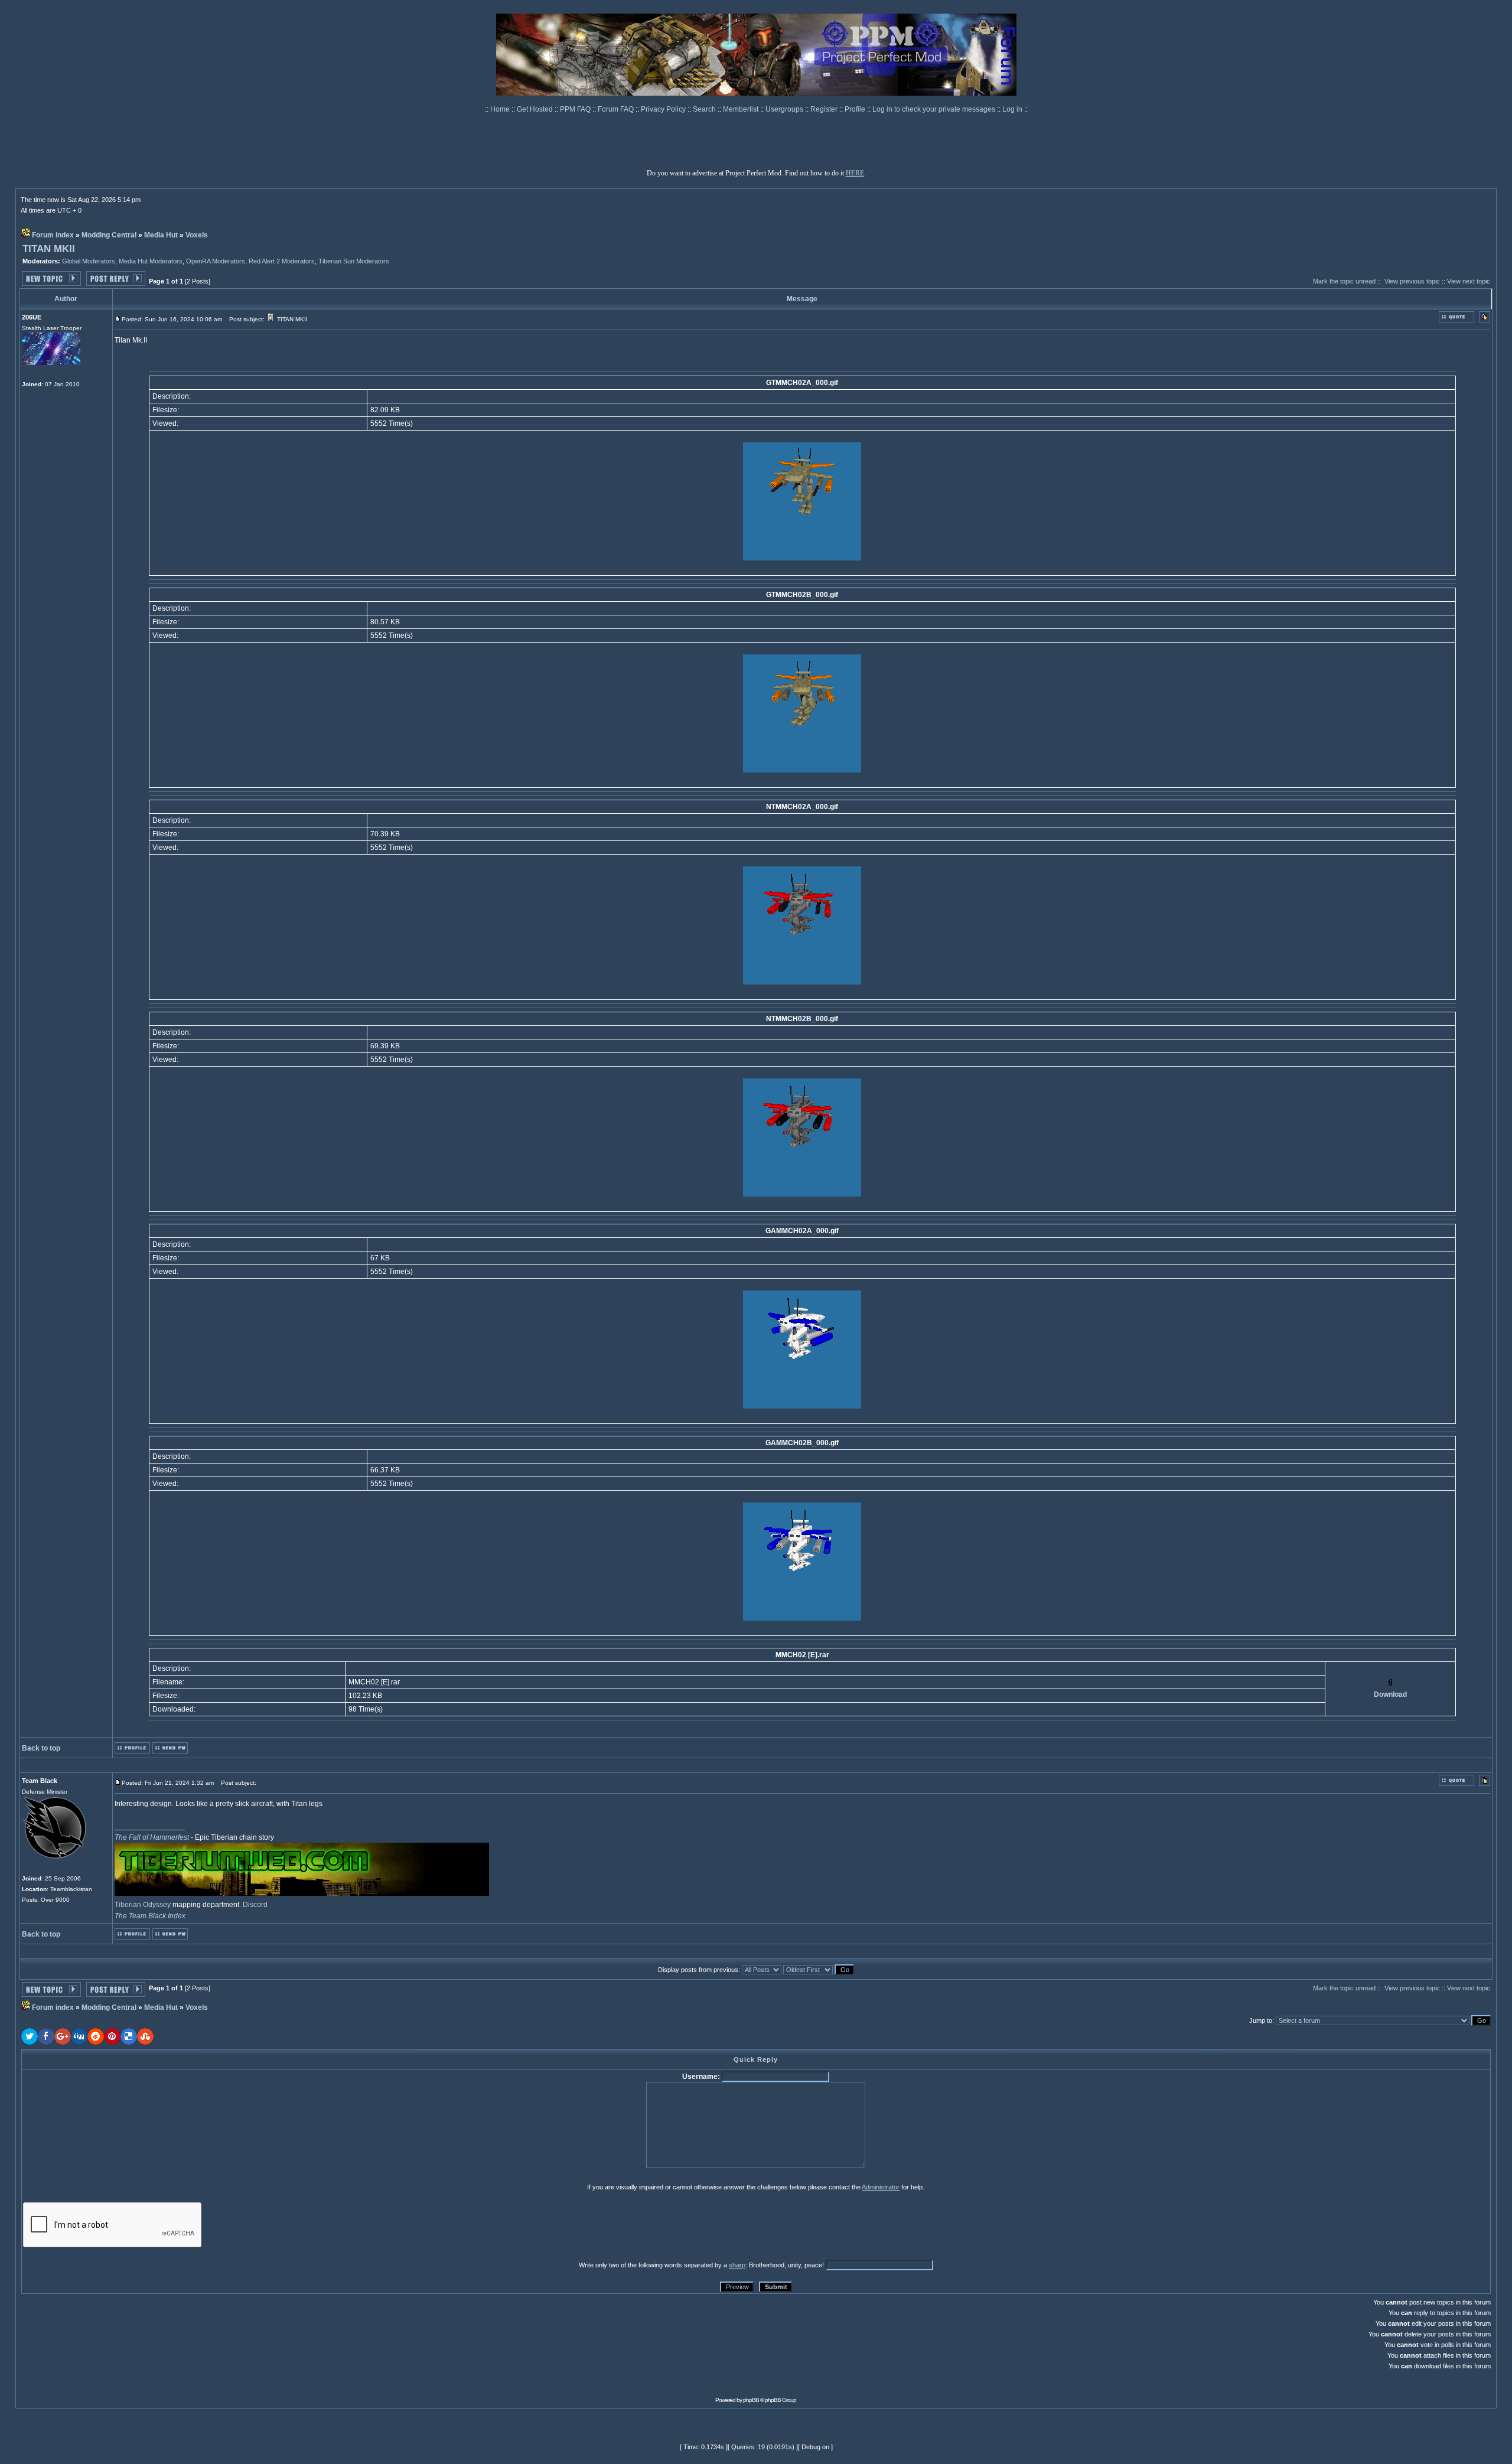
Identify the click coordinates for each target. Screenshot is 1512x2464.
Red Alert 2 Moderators (282, 261)
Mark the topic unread (1344, 281)
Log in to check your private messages (935, 109)
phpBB (751, 2400)
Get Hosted (536, 109)
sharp (737, 2265)
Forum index (53, 235)
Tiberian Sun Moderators (354, 261)
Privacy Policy (664, 109)
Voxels (197, 235)
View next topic (1469, 281)
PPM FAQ (576, 109)
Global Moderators (89, 261)
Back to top (41, 1748)
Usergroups (785, 109)
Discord (255, 1905)
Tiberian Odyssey (143, 1905)
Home (501, 109)
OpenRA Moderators (216, 261)
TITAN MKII (49, 249)
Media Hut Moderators (151, 261)
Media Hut (161, 235)
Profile (856, 109)
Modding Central (109, 235)
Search (705, 109)
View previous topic (1412, 281)
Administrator (881, 2187)
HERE (855, 173)
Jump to (1261, 2020)
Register (825, 109)
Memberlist (742, 109)
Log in (1012, 109)
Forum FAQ (617, 109)
